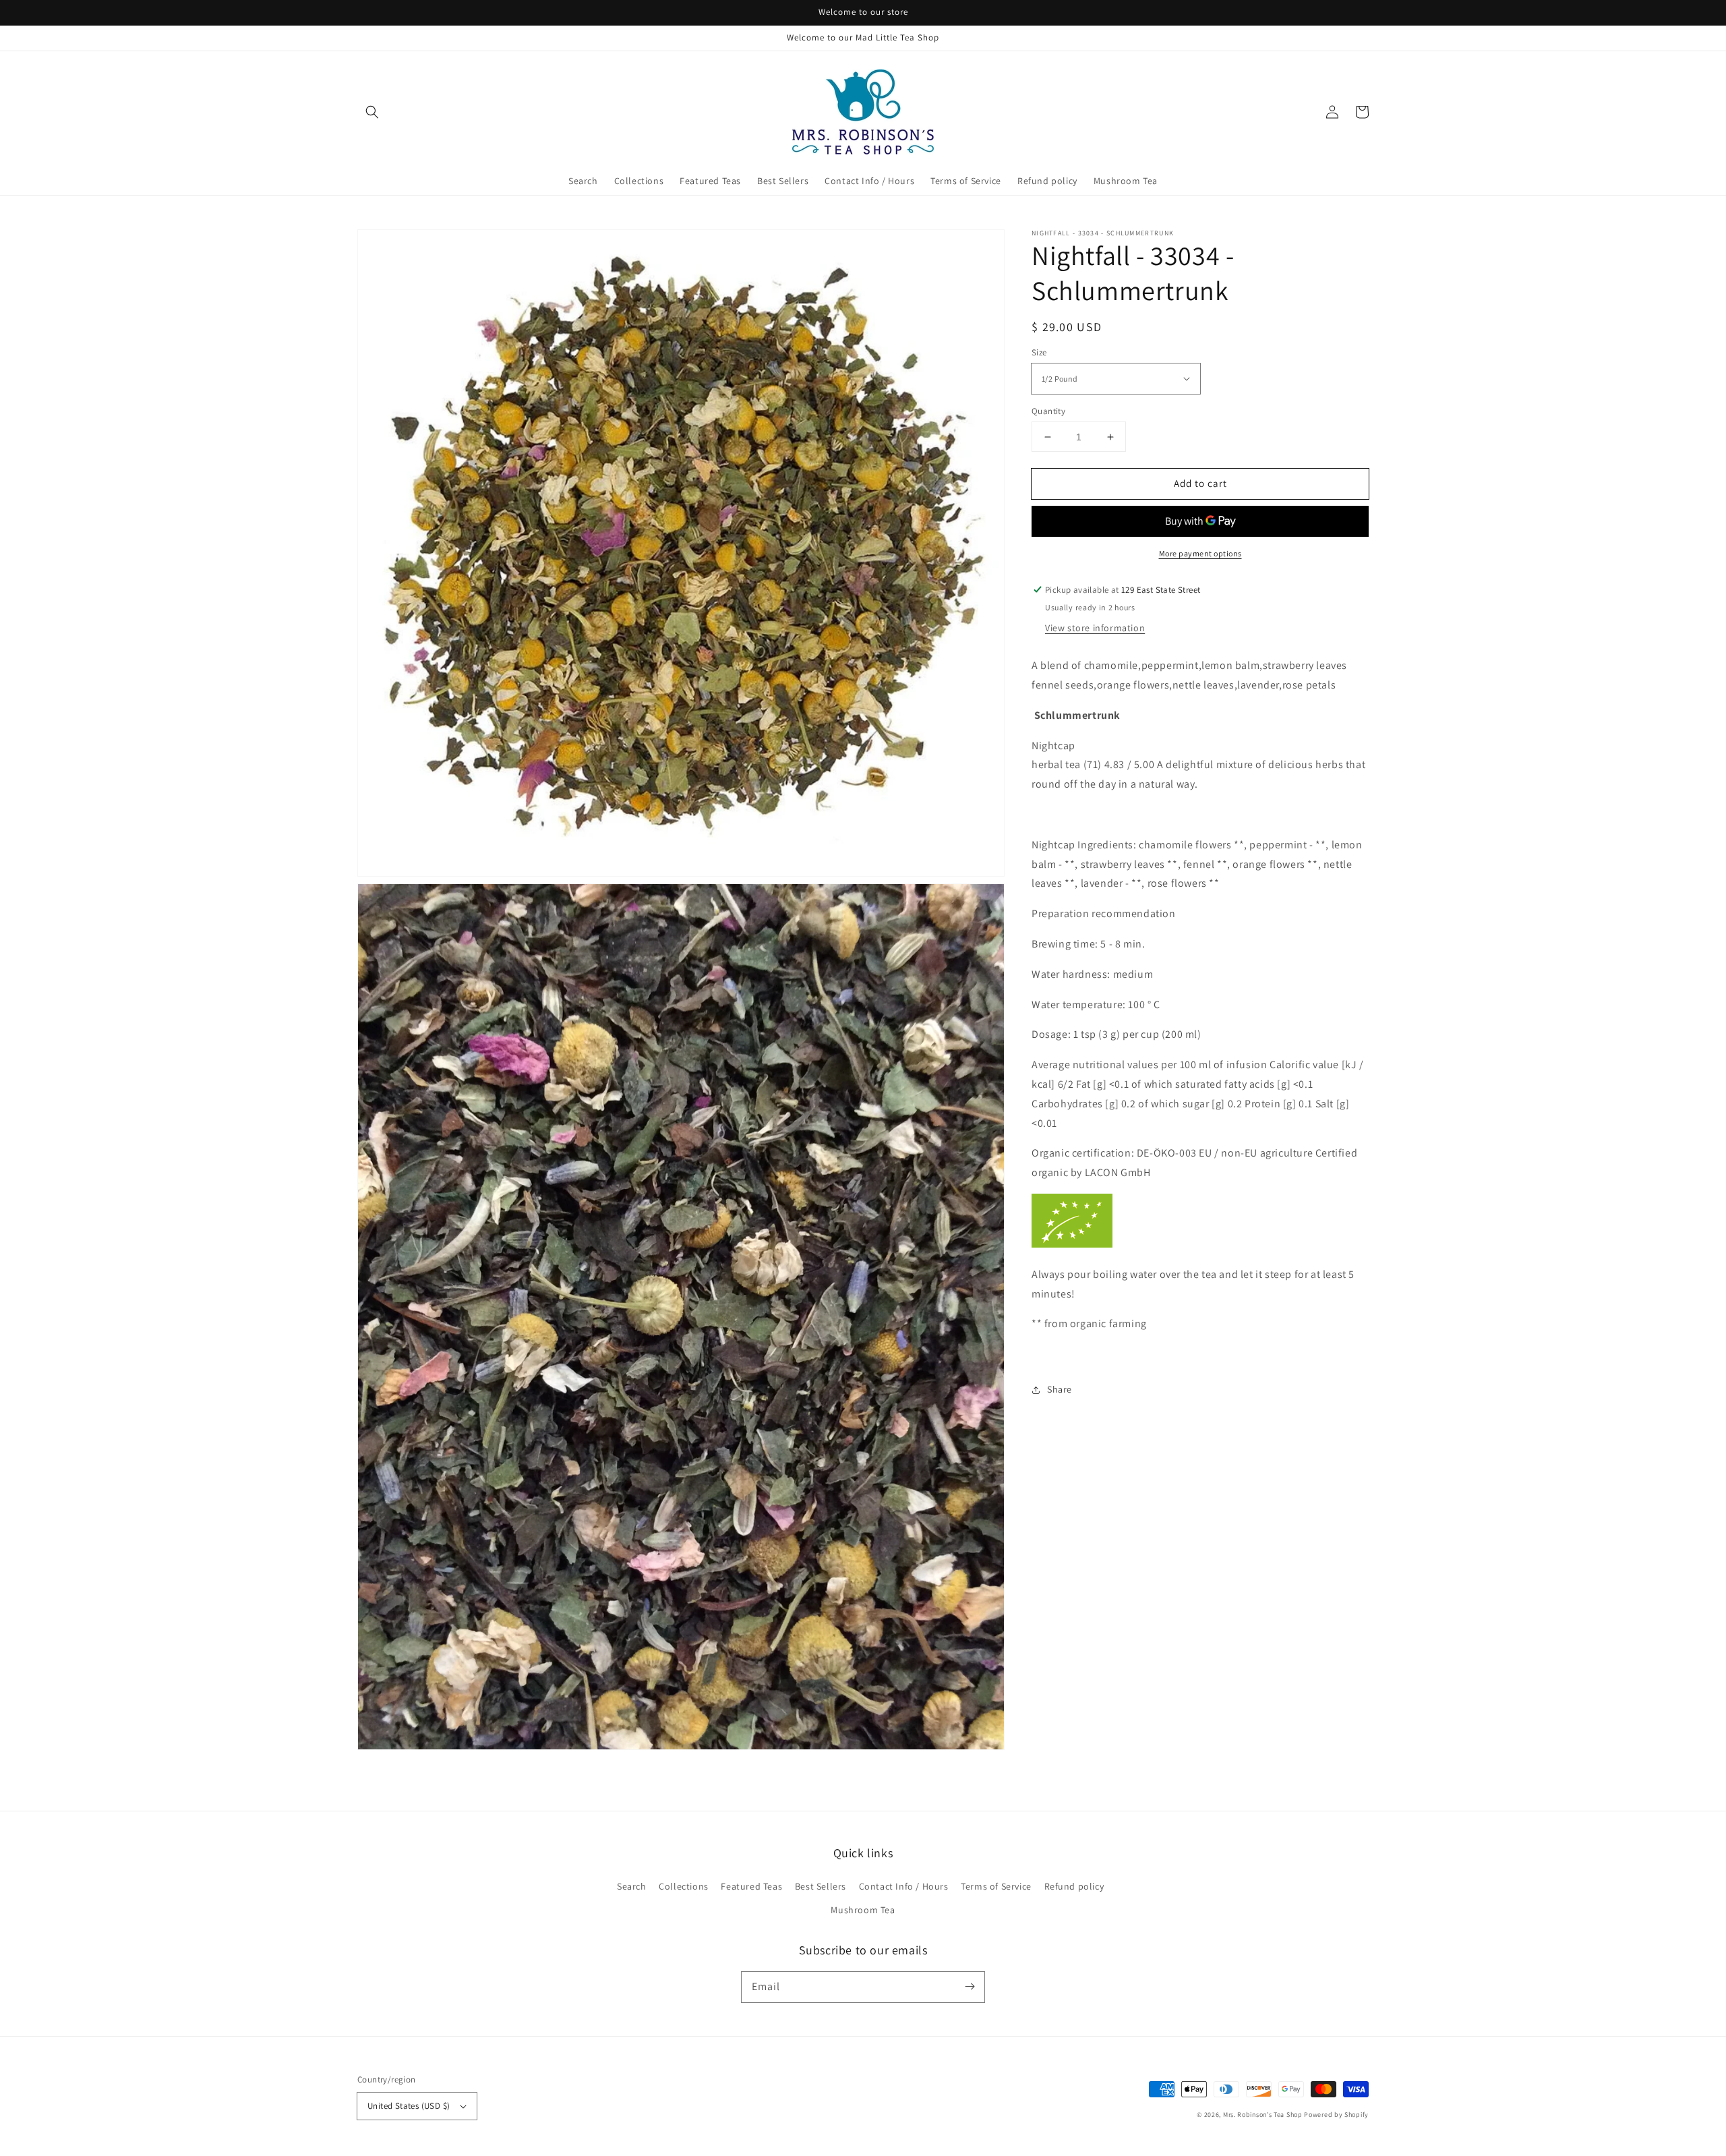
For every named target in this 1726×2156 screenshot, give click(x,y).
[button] (372, 112)
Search (632, 1886)
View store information (1095, 628)
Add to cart (1200, 483)
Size (1039, 352)
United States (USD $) (409, 2106)
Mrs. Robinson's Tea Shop (1263, 2115)
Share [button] (1060, 1389)
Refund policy (1074, 1886)
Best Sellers (821, 1886)
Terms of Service (996, 1886)
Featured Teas (751, 1886)
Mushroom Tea (863, 1910)
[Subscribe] (970, 1987)
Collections (684, 1886)
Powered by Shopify (1336, 2115)
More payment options (1200, 553)
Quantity (1048, 411)
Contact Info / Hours (904, 1886)
